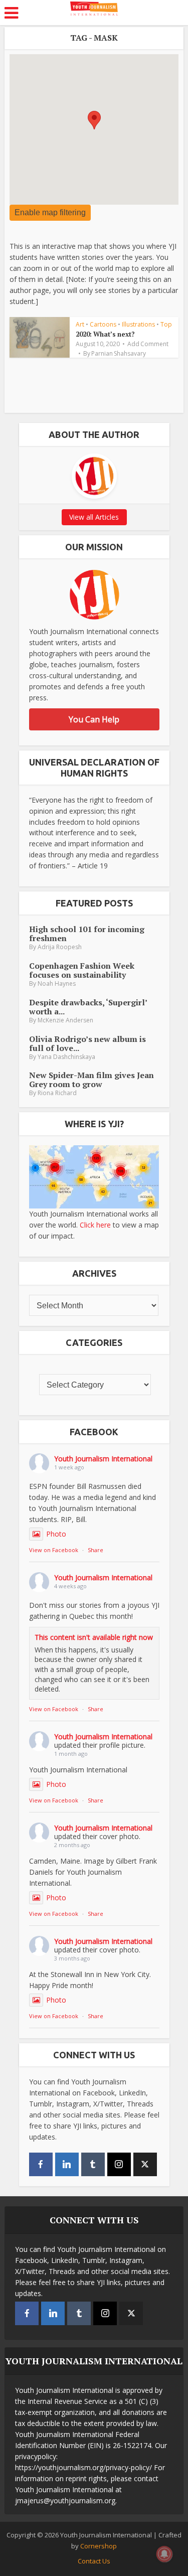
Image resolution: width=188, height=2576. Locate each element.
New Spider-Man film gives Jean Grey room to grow (91, 1080)
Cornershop (99, 2546)
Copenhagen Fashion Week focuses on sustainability (82, 970)
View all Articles (94, 517)
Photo (56, 1534)
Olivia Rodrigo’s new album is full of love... (87, 1043)
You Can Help (94, 719)
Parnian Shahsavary (119, 354)
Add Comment (148, 344)
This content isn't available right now (94, 1637)
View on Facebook (54, 1550)
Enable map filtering (50, 212)
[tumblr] (93, 2164)
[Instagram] (119, 2164)
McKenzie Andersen (65, 1020)
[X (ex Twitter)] (145, 2164)
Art (80, 324)
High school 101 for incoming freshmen (87, 934)
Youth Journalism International (103, 1459)
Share (96, 1550)
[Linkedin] (67, 2164)
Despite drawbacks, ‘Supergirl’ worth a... (88, 1007)
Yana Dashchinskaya (66, 1057)
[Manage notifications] (164, 2554)
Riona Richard (57, 1093)
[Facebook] (41, 2164)
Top (166, 324)
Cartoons (103, 324)
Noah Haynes (57, 983)
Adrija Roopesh (60, 947)
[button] (94, 120)
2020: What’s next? (105, 334)
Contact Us (94, 2561)
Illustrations (138, 324)
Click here (95, 1225)
